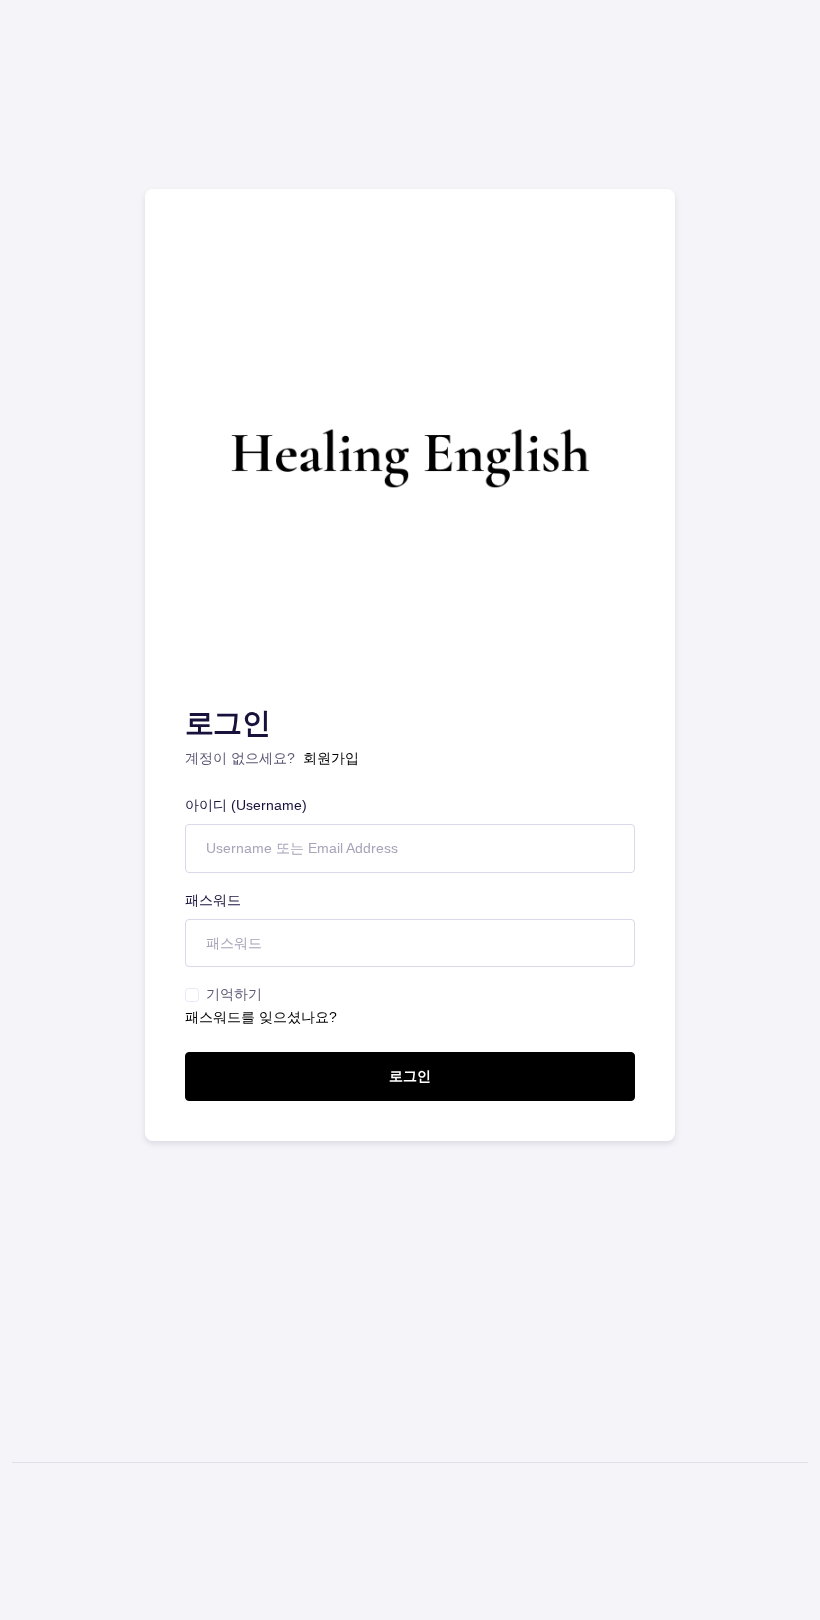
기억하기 (234, 994)
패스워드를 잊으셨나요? (261, 1017)
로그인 (410, 1076)
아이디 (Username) (246, 805)
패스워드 (213, 900)
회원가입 (331, 758)
